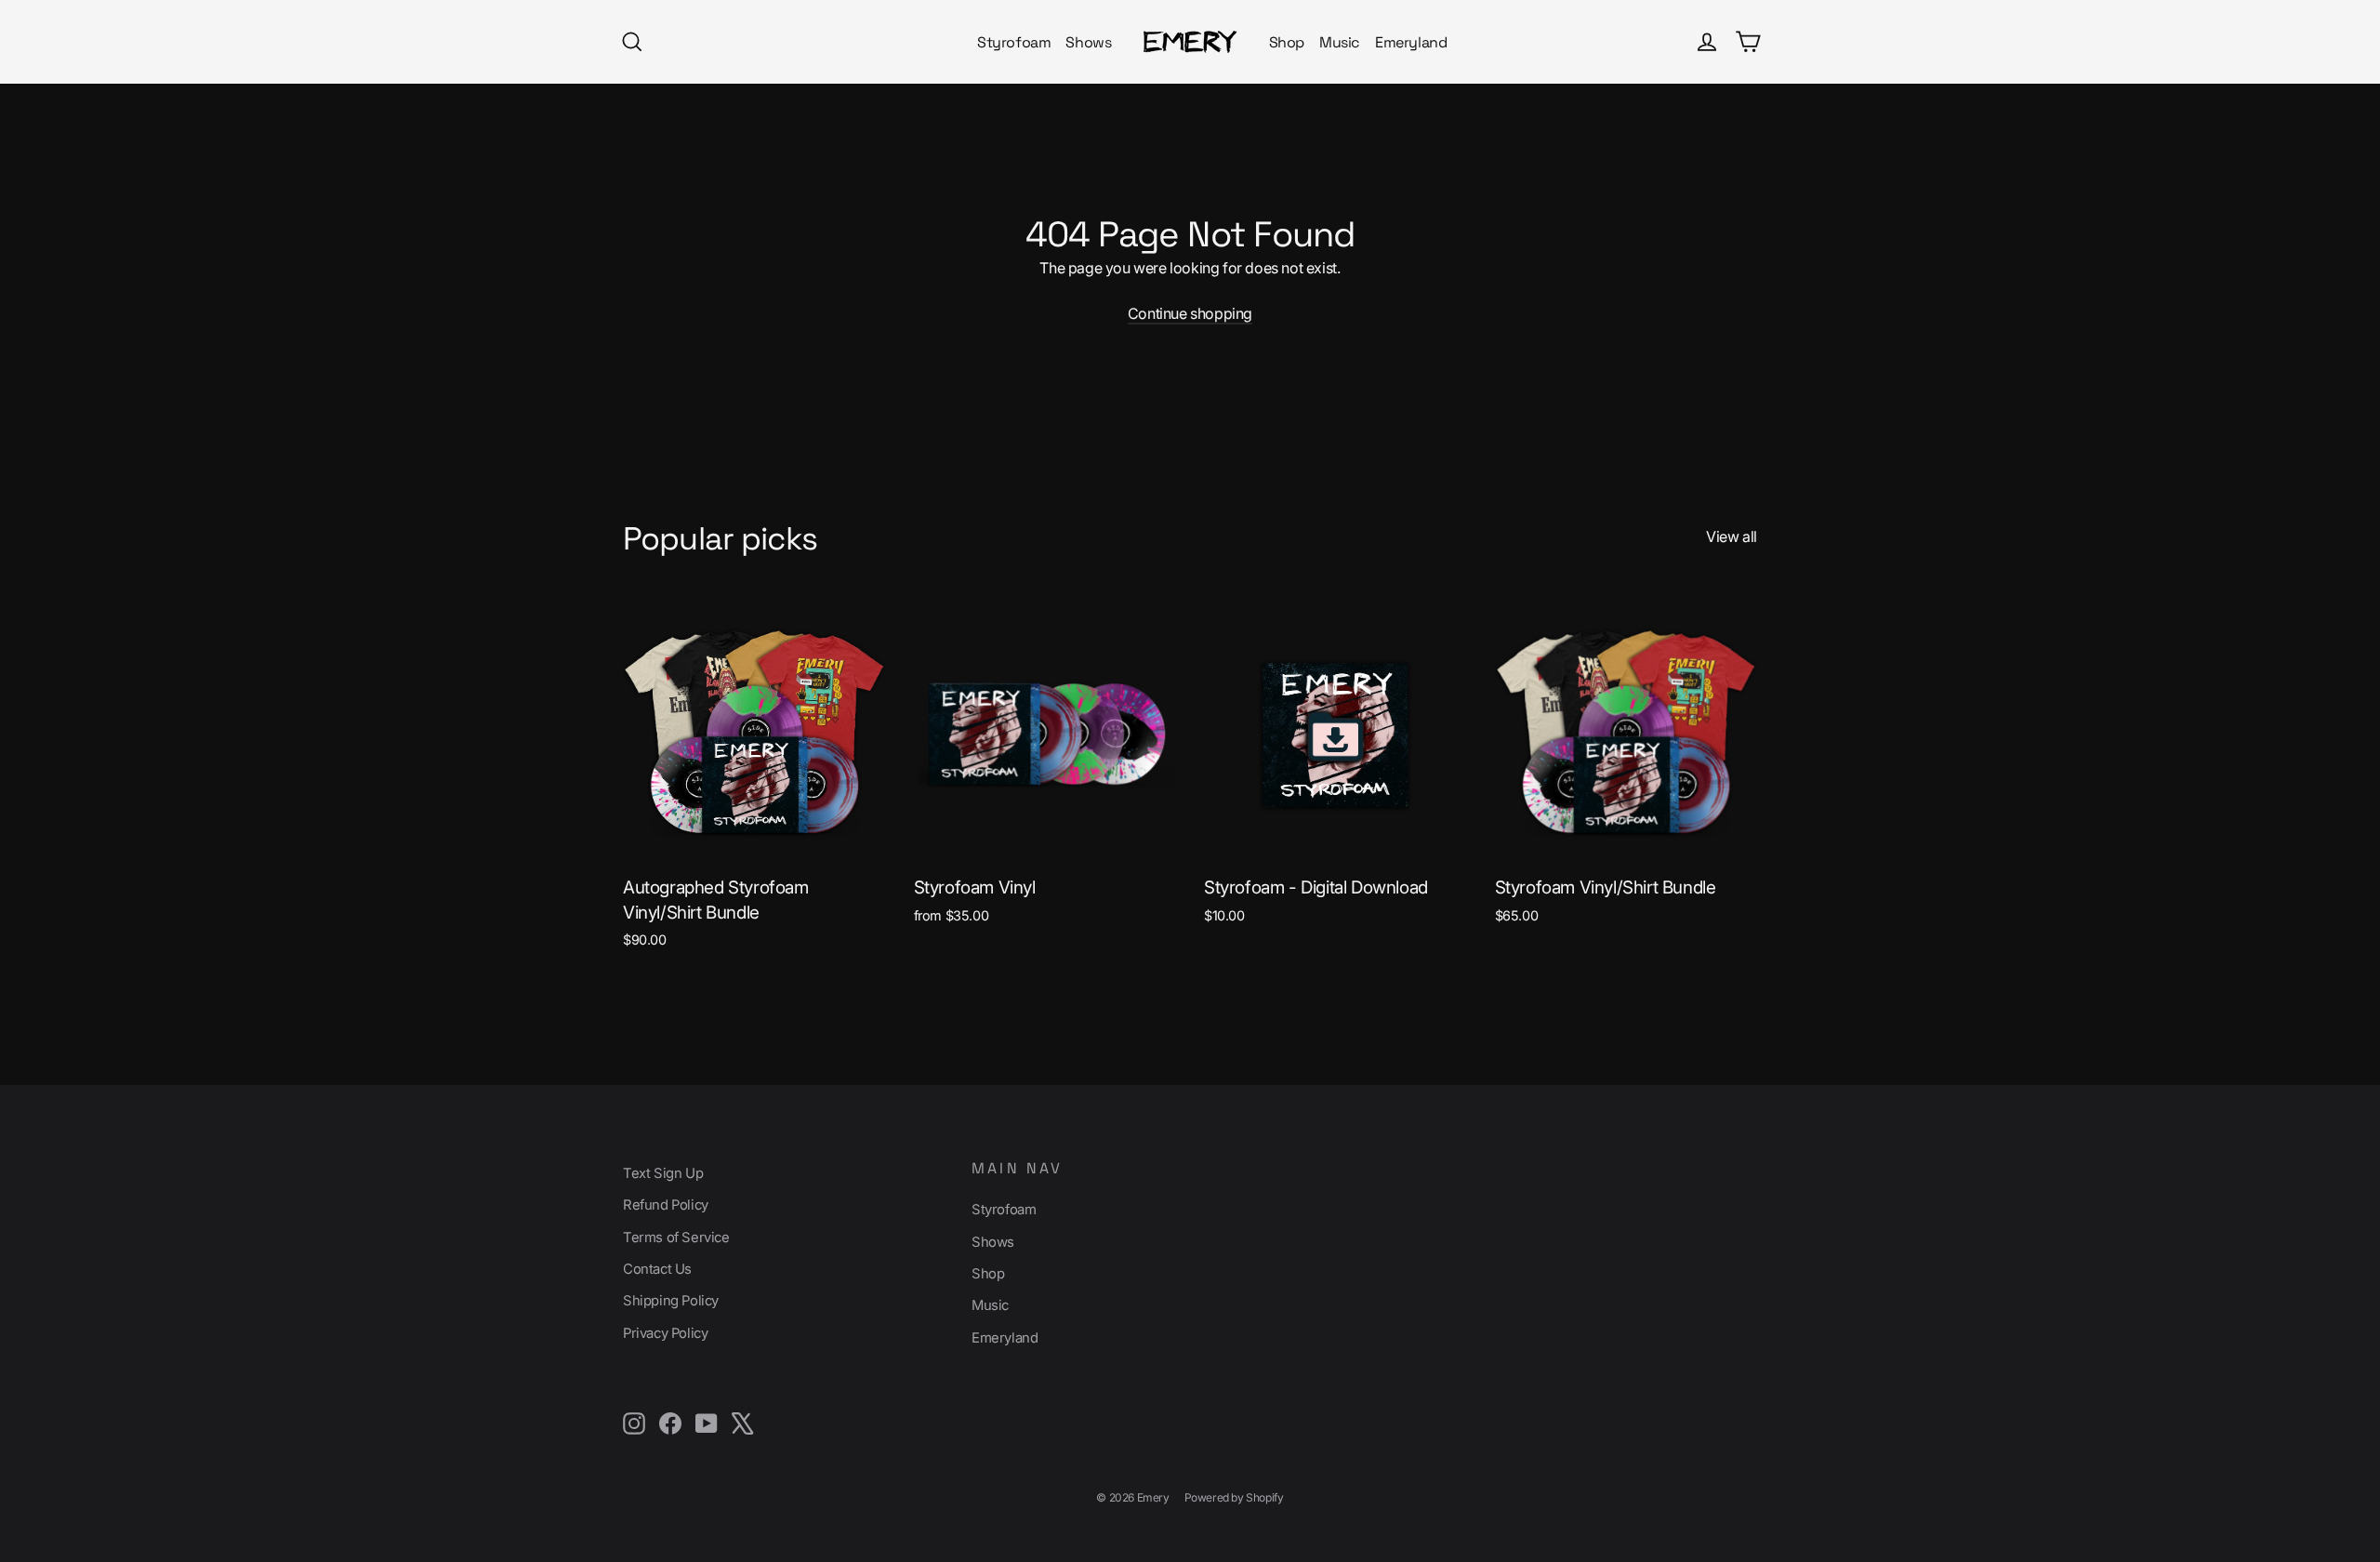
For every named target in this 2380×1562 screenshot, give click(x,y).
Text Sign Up (663, 1173)
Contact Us (657, 1269)
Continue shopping (1190, 313)
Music (1340, 42)
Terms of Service (676, 1238)
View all (1732, 536)
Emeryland (1411, 42)
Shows (1088, 42)
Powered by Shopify (1234, 1497)
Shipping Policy (671, 1301)
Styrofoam (1014, 42)
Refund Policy (666, 1205)
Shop (1287, 42)
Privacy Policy (665, 1333)
